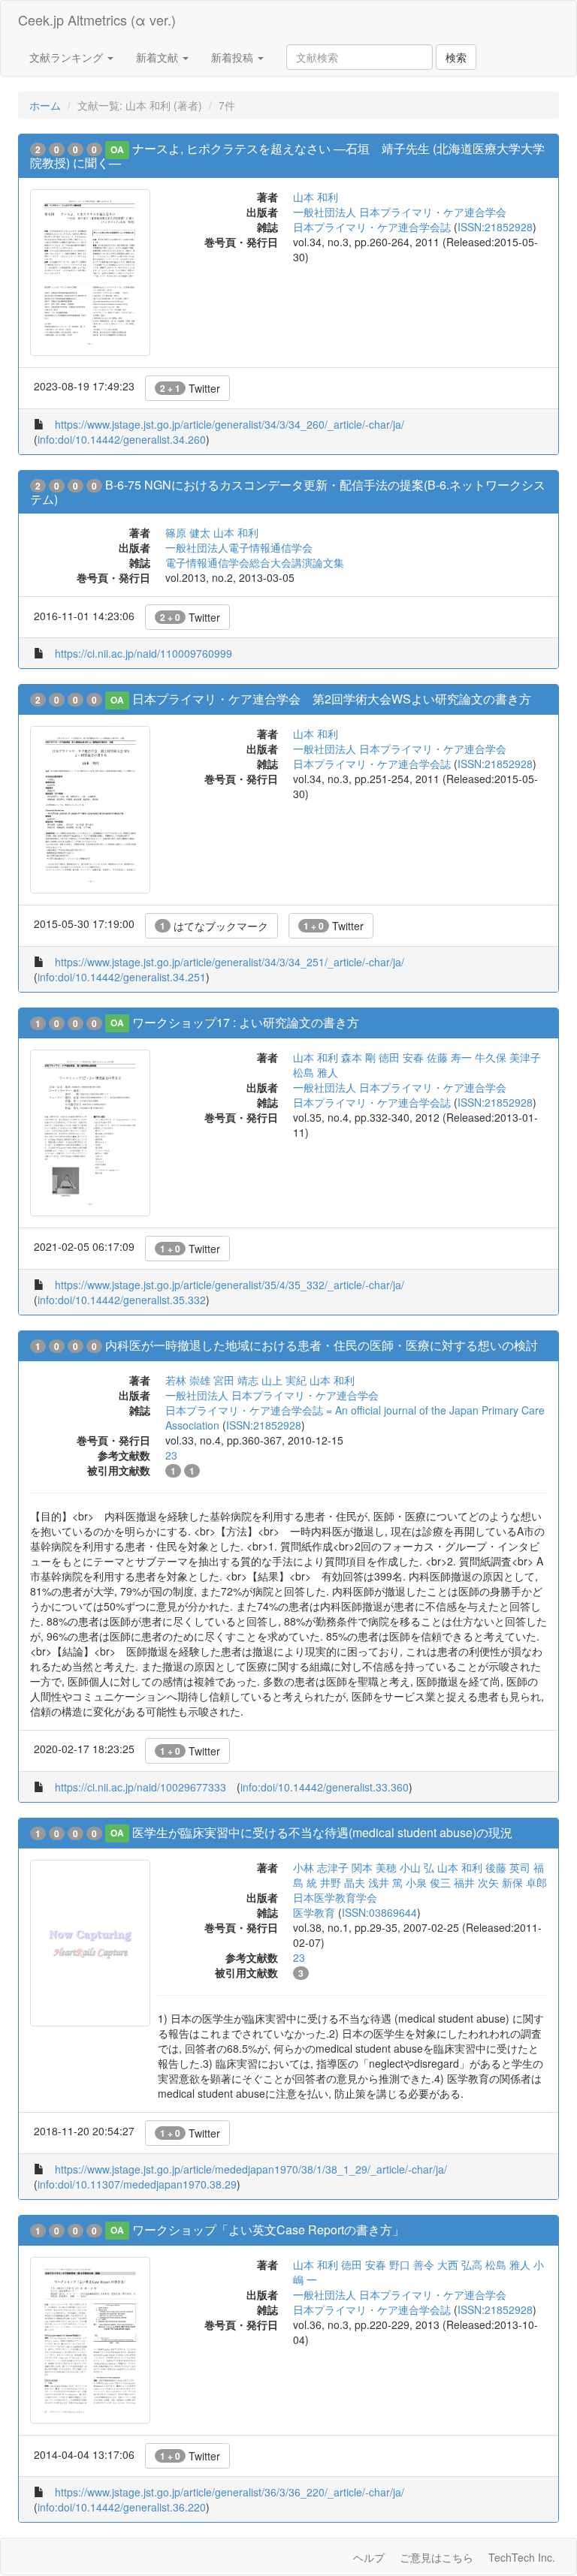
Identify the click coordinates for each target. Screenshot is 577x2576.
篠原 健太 (188, 532)
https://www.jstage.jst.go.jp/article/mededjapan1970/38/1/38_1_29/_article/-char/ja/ (251, 2169)
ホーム (45, 105)
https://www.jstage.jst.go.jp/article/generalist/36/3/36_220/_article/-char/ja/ (230, 2492)
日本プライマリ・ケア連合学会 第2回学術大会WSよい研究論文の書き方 (332, 699)
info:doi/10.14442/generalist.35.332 (122, 1300)
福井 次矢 (476, 1882)
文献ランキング (68, 57)
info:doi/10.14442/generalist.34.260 (122, 439)
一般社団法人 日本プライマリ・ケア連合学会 (400, 212)
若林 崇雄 (188, 1380)
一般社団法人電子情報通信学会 (239, 547)
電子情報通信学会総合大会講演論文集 (255, 562)
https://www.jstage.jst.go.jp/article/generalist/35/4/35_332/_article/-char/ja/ (230, 1285)
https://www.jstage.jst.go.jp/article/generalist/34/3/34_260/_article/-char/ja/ (230, 424)
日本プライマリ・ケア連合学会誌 (372, 227)
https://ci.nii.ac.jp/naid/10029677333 (140, 1787)
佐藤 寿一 (449, 1057)
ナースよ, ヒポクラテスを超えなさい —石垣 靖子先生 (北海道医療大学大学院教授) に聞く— (287, 155)
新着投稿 (234, 57)
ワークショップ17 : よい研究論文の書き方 (246, 1022)
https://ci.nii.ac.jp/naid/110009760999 (143, 653)
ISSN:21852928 (495, 227)
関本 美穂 (374, 1867)
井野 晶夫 (343, 1882)
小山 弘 (417, 1867)
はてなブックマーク (214, 926)
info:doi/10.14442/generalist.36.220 (122, 2507)
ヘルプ (369, 2557)
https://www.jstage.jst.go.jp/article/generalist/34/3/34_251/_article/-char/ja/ (230, 962)
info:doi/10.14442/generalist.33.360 (325, 1787)
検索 (456, 57)
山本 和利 (316, 197)
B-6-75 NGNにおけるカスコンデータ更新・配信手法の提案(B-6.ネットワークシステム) (288, 492)
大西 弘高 (460, 2264)
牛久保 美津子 (508, 1057)
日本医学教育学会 (335, 1897)
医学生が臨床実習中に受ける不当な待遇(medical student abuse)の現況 (322, 1832)
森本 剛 (358, 1057)
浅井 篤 (385, 1882)
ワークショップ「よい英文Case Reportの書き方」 (268, 2230)
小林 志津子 (321, 1867)
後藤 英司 (508, 1867)
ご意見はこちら (437, 2557)
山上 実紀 (284, 1380)
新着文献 (159, 57)
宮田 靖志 (236, 1380)
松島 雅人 (316, 1072)
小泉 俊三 (428, 1882)
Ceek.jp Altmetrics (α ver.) (97, 20)
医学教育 (314, 1912)
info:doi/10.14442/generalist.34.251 (122, 977)
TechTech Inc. (522, 2557)
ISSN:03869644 (379, 1912)
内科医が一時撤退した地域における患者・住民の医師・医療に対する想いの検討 (322, 1345)
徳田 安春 (401, 1057)
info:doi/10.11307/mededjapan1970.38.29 (137, 2184)
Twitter (190, 388)
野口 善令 (412, 2264)
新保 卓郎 (524, 1882)
